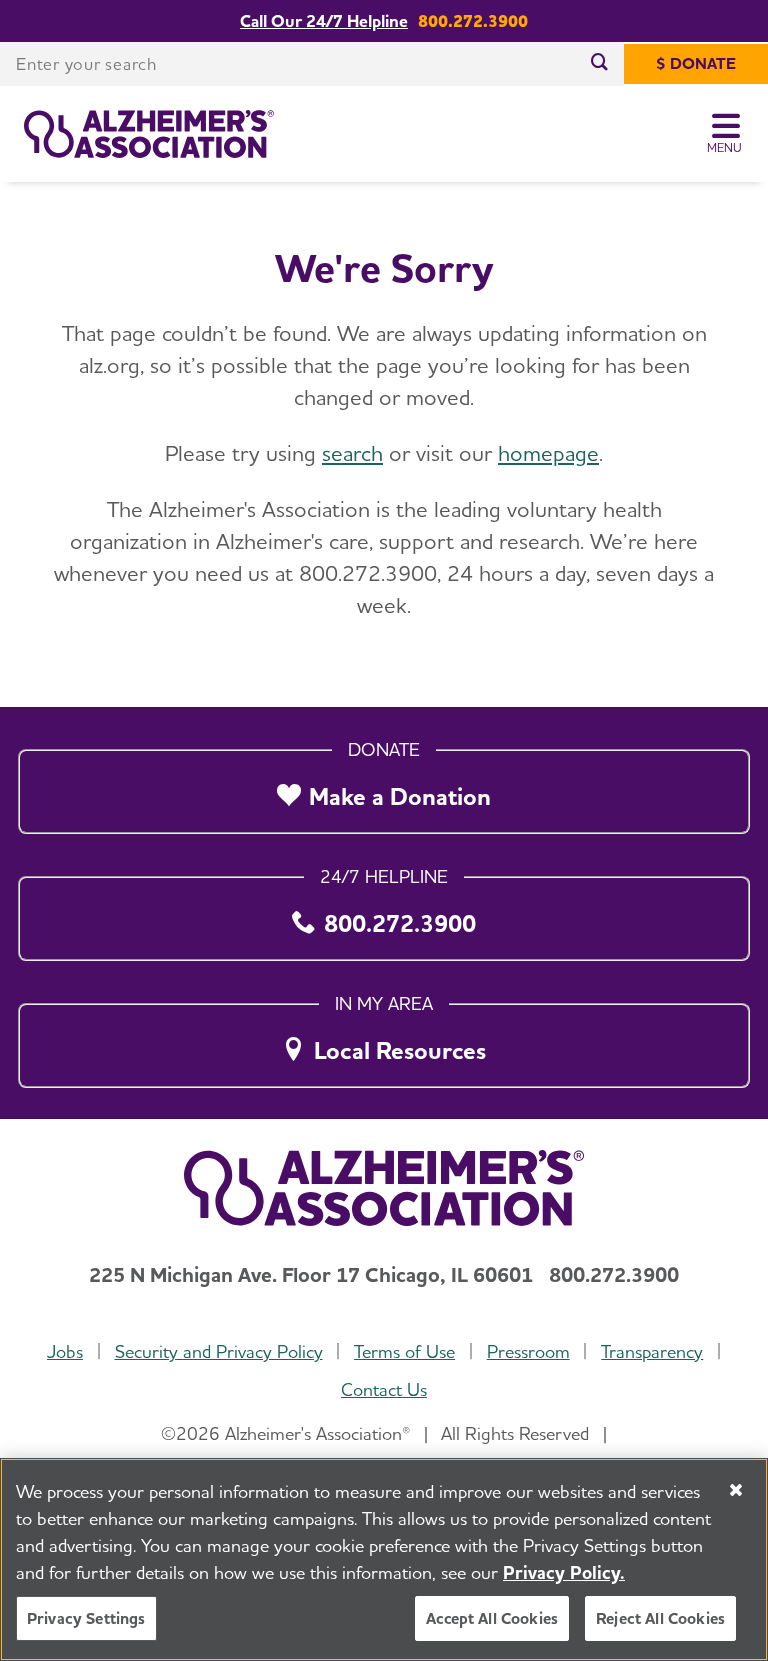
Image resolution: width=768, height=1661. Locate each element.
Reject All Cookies (660, 1618)
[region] (384, 1559)
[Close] (736, 1490)
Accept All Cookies (492, 1618)
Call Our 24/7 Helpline (324, 21)
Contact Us (384, 1389)
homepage (548, 453)
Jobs (65, 1351)
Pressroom (528, 1351)
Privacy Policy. (564, 1572)
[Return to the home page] (149, 134)
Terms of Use (404, 1351)
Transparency (652, 1351)
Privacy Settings (86, 1618)
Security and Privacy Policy (219, 1351)
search (352, 453)
